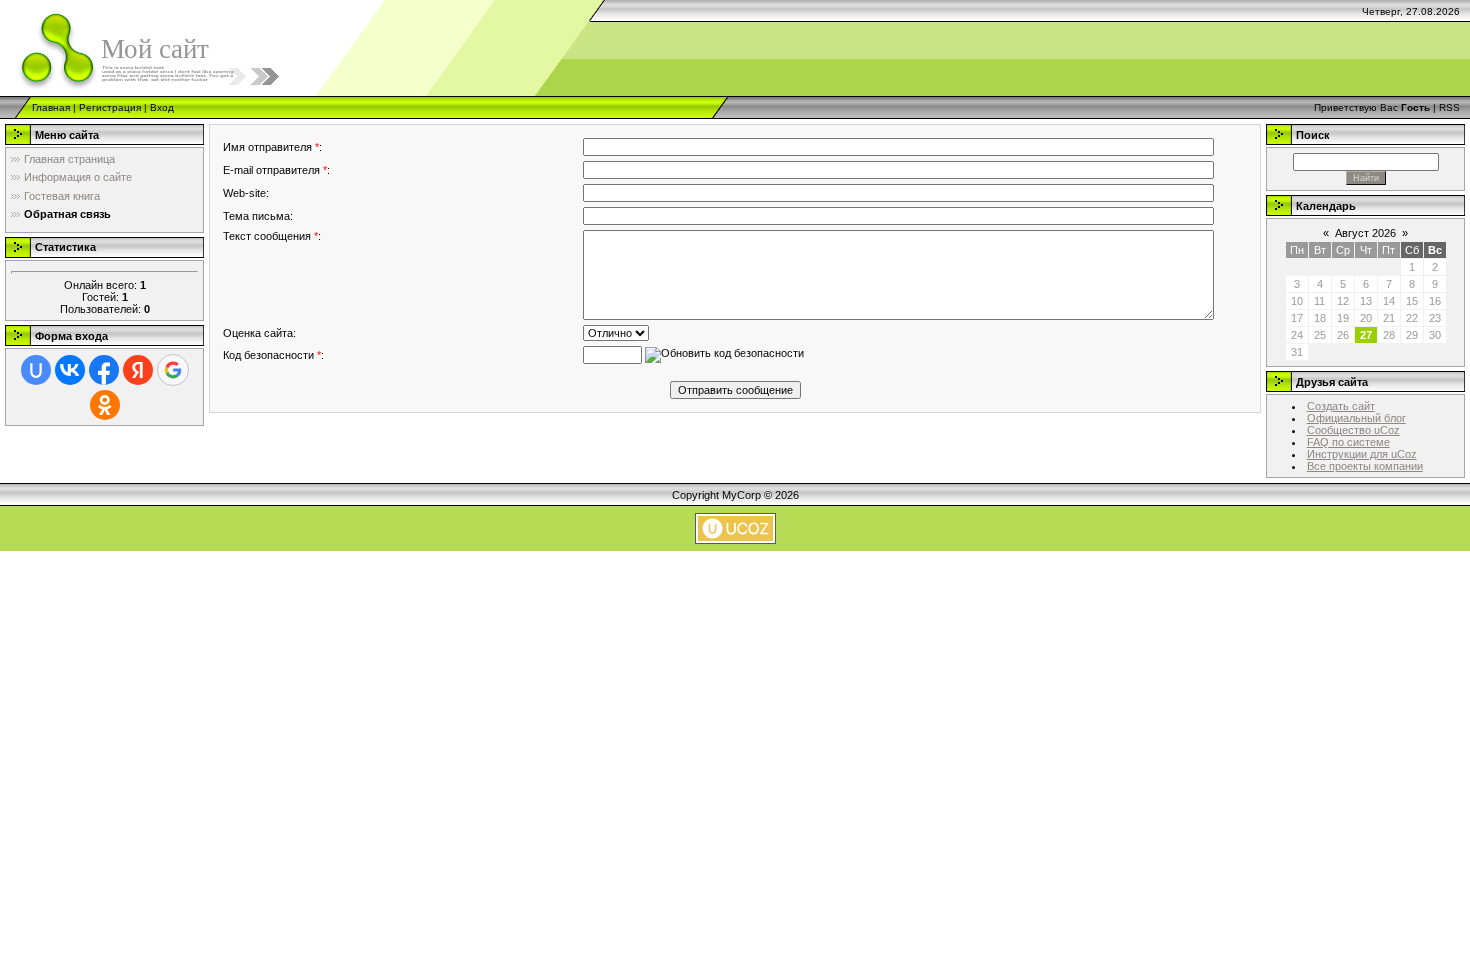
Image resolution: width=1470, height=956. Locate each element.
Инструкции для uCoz (1362, 454)
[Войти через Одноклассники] (105, 405)
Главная (51, 107)
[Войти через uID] (36, 370)
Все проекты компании (1365, 466)
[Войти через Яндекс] (138, 370)
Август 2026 (1365, 233)
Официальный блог (1356, 418)
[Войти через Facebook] (104, 370)
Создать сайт (1341, 406)
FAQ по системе (1348, 442)
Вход (162, 107)
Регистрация (110, 107)
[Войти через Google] (173, 370)
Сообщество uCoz (1353, 430)
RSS (1449, 107)
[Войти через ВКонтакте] (70, 370)
